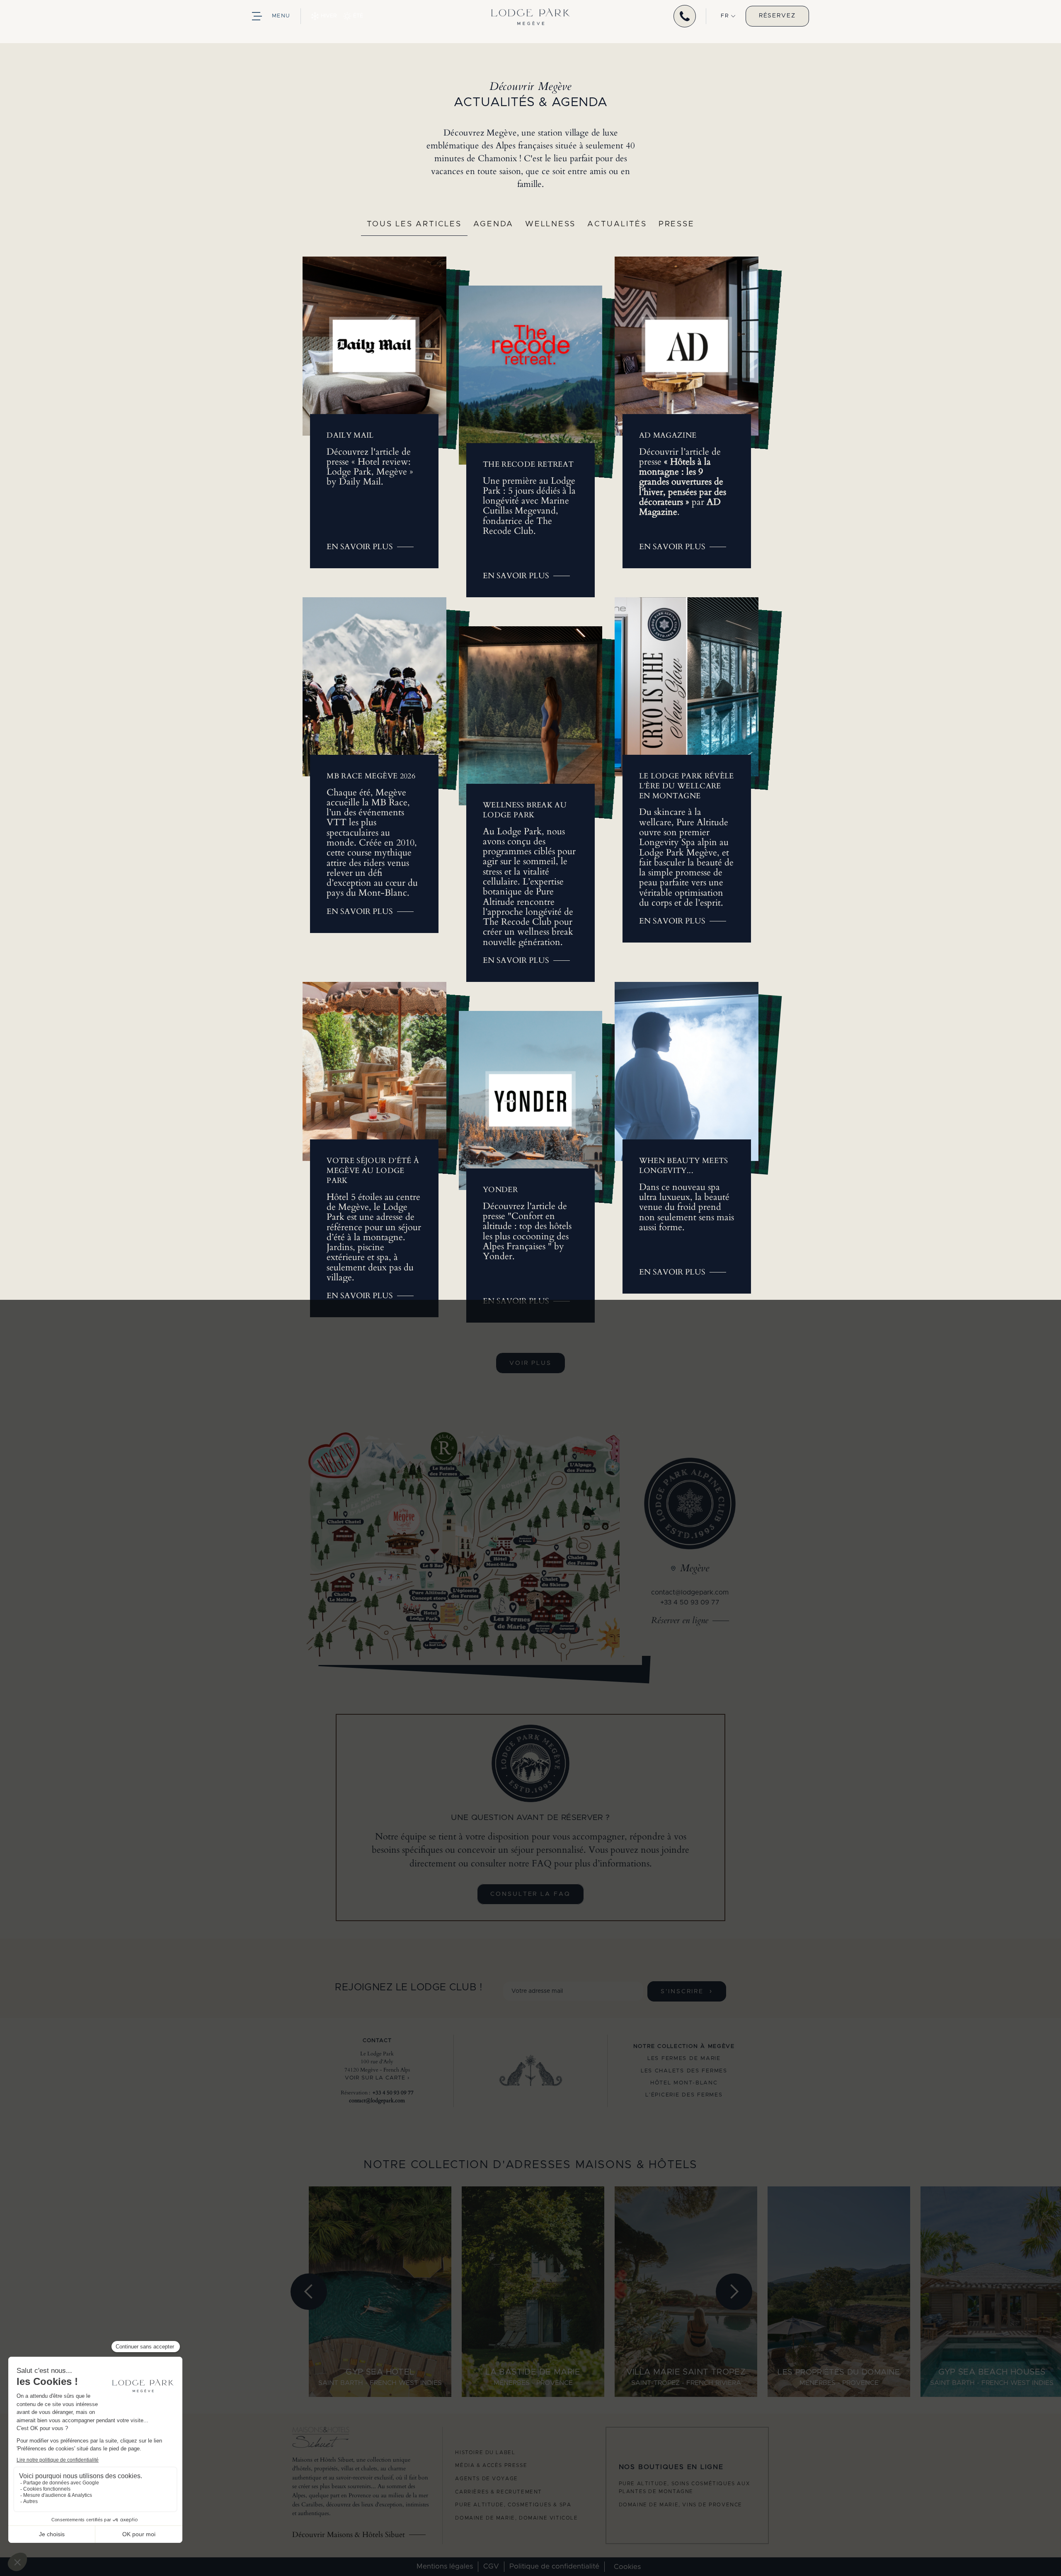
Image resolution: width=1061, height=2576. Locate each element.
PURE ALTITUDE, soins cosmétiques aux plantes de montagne (684, 2488)
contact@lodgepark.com (690, 1592)
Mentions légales (445, 2566)
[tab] (414, 228)
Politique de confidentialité (554, 2566)
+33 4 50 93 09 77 (690, 1602)
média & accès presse (491, 2465)
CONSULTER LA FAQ (530, 1894)
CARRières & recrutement (499, 2492)
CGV (491, 2566)
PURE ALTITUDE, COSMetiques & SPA (513, 2505)
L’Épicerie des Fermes (684, 2095)
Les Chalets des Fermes (684, 2071)
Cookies (627, 2567)
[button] (728, 16)
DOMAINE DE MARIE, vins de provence (681, 2505)
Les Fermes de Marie (684, 2059)
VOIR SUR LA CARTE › (377, 2078)
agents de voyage (487, 2479)
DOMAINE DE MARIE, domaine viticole (516, 2518)
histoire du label (485, 2452)
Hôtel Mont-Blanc (684, 2083)
